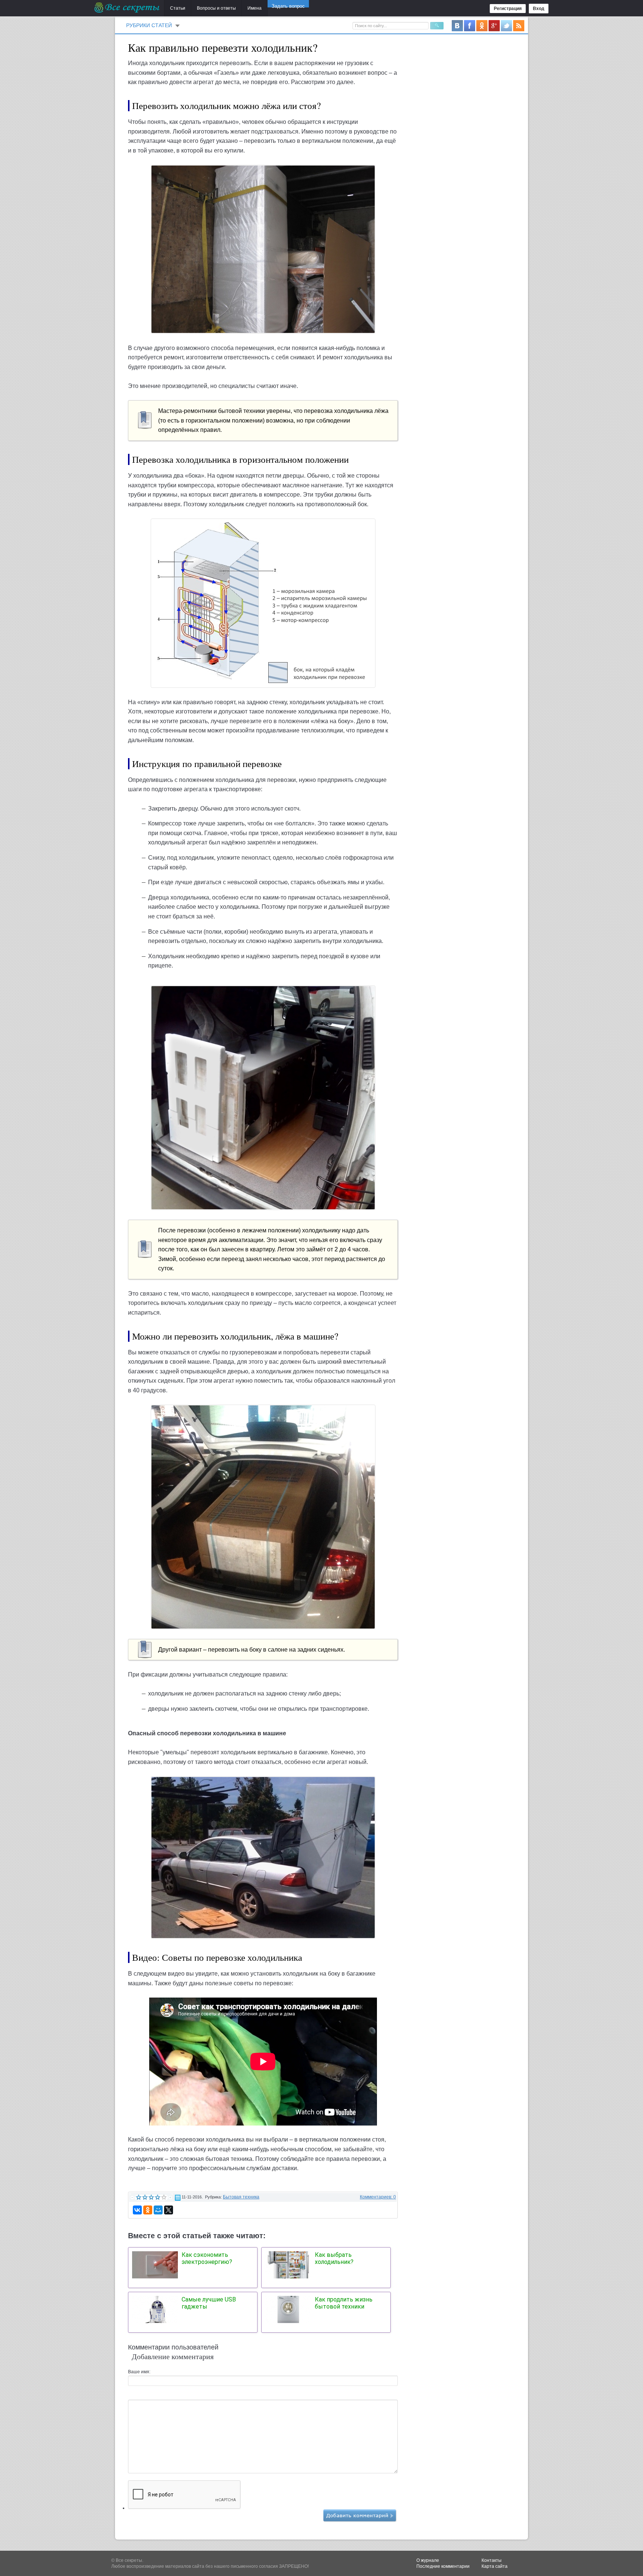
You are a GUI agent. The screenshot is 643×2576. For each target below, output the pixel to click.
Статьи (178, 8)
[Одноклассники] (148, 2210)
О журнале (428, 2560)
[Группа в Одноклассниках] (482, 25)
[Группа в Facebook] (470, 25)
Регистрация (508, 9)
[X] (169, 2210)
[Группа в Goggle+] (494, 25)
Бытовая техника (241, 2197)
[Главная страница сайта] (127, 7)
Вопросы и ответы (216, 8)
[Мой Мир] (158, 2210)
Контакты (492, 2560)
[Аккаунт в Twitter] (506, 25)
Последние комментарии (443, 2566)
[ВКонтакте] (137, 2210)
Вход (539, 9)
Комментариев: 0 (378, 2197)
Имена (255, 8)
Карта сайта (495, 2566)
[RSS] (519, 25)
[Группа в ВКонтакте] (457, 25)
